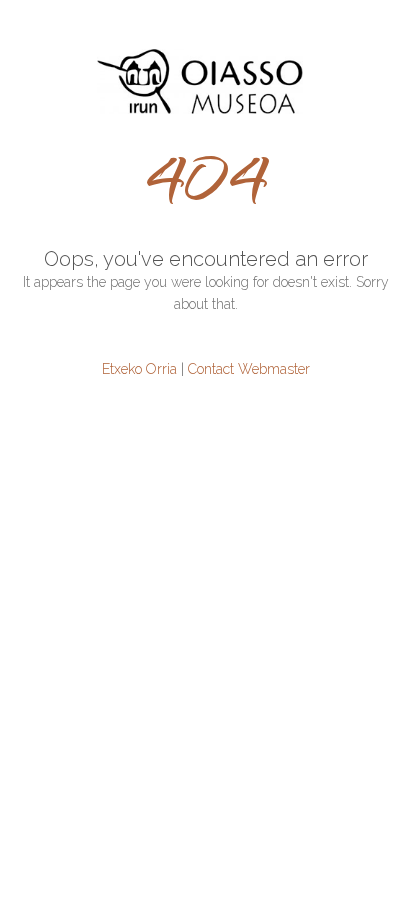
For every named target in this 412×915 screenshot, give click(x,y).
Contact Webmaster (249, 369)
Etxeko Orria (139, 369)
